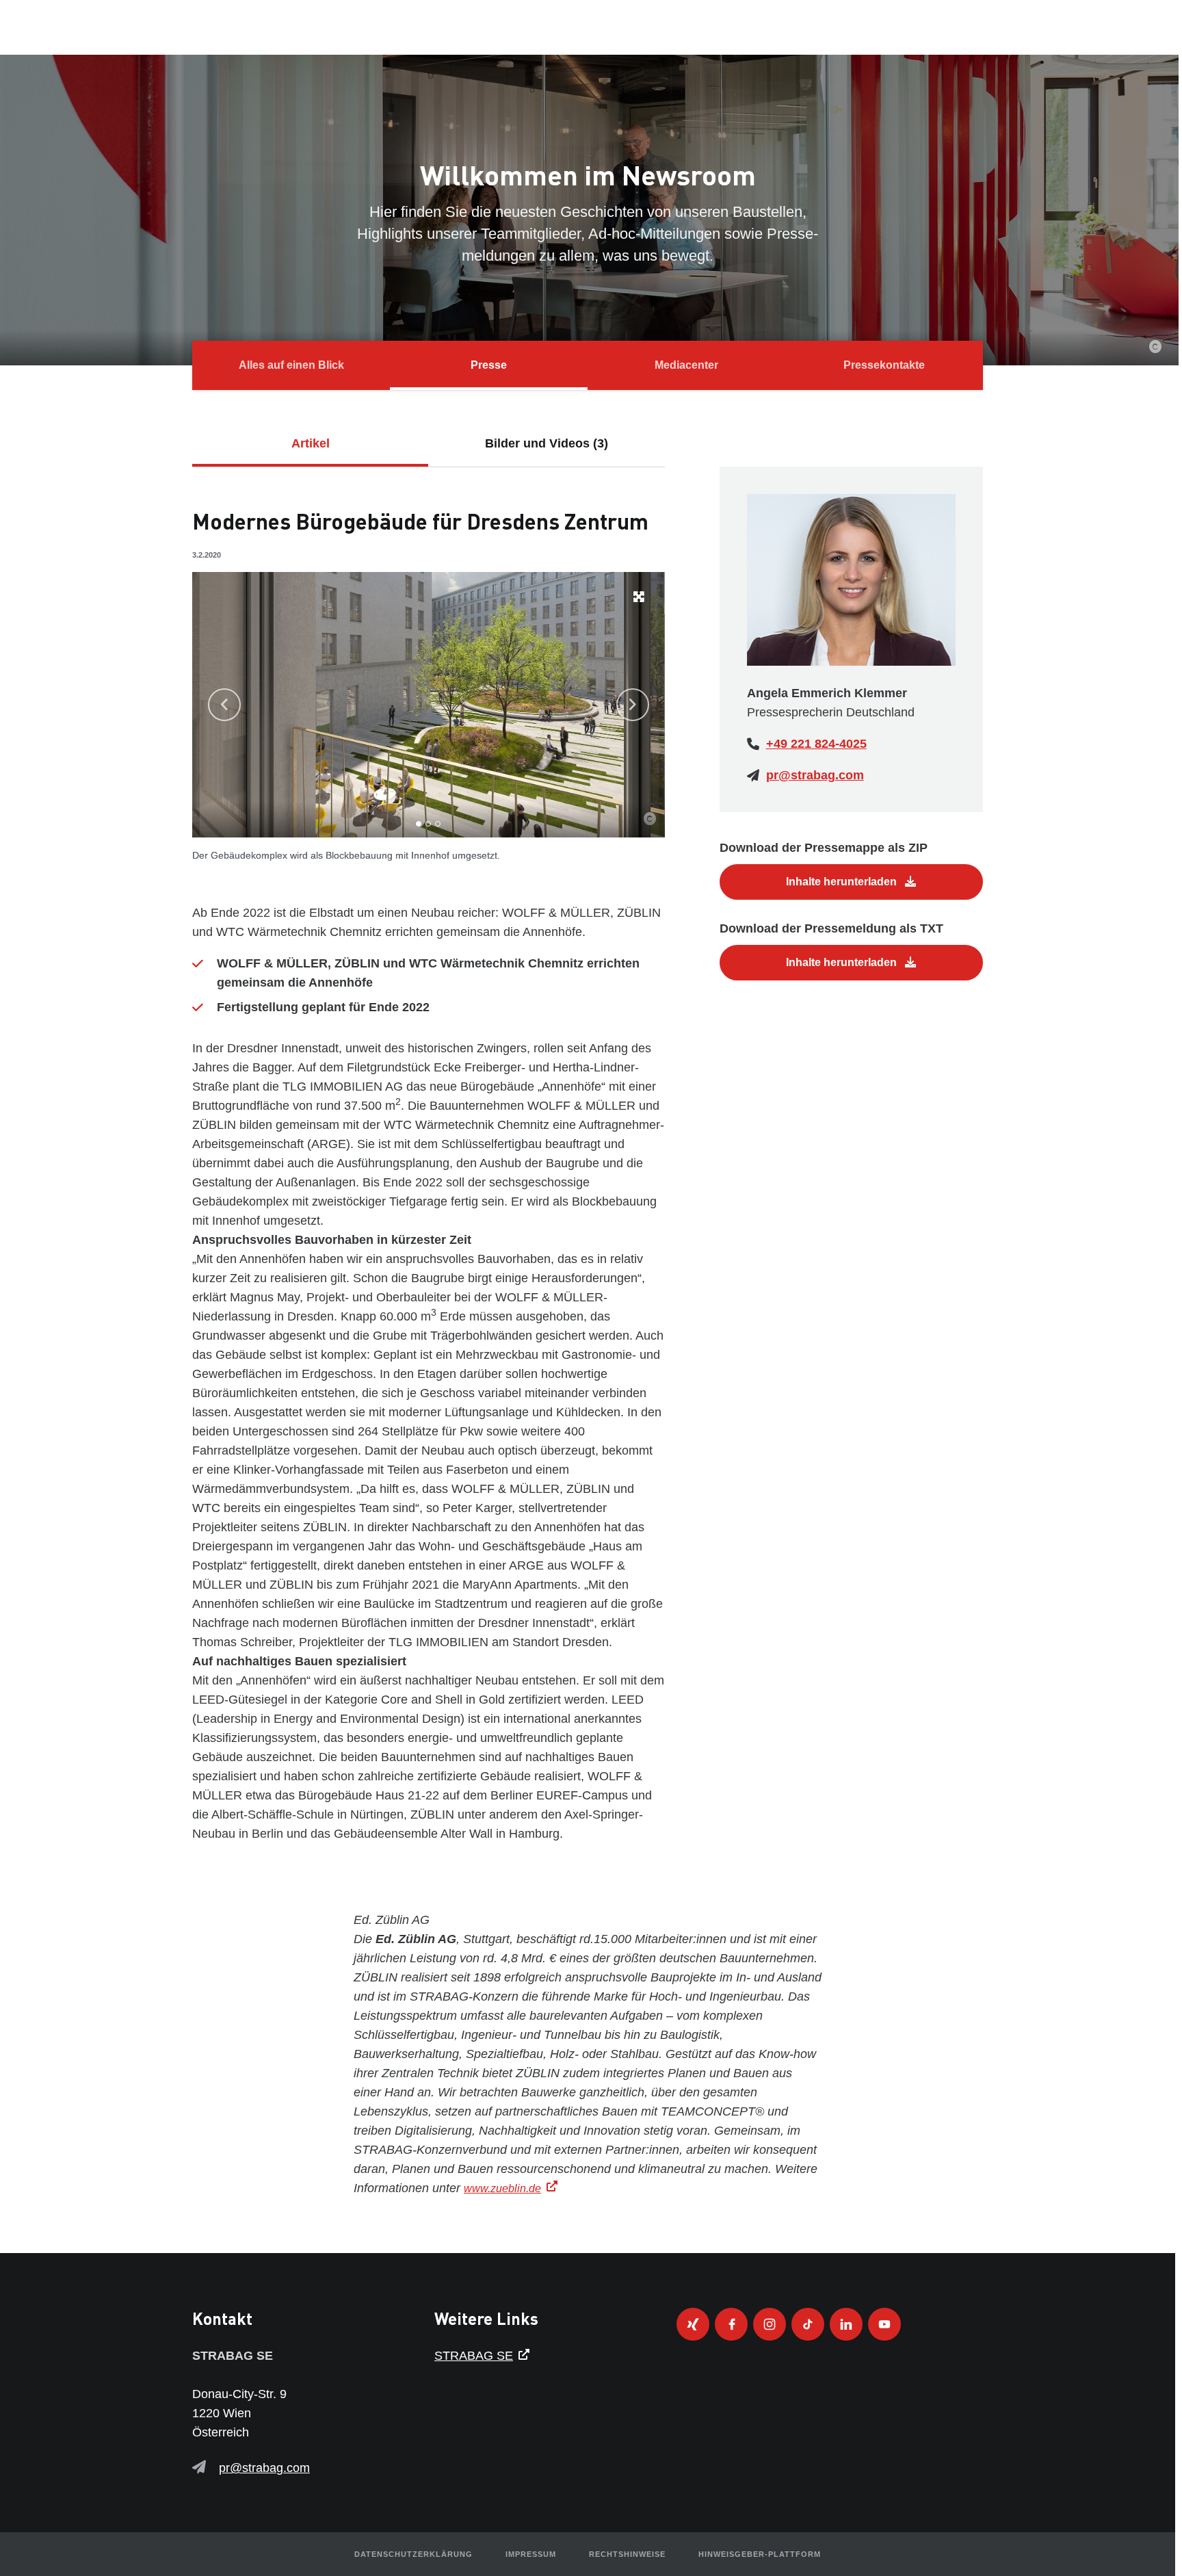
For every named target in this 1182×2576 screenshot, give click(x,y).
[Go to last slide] (224, 705)
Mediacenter (686, 365)
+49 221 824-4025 (816, 744)
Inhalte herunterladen (843, 882)
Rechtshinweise (627, 2554)
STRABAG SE (474, 2356)
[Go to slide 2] (428, 824)
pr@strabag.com (815, 775)
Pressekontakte (884, 365)
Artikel (311, 443)
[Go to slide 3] (438, 824)
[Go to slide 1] (419, 824)
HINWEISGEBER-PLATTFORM (760, 2554)
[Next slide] (633, 705)
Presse (489, 365)
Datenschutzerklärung (413, 2554)
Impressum (531, 2554)
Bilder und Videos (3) (547, 443)
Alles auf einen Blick (291, 365)
